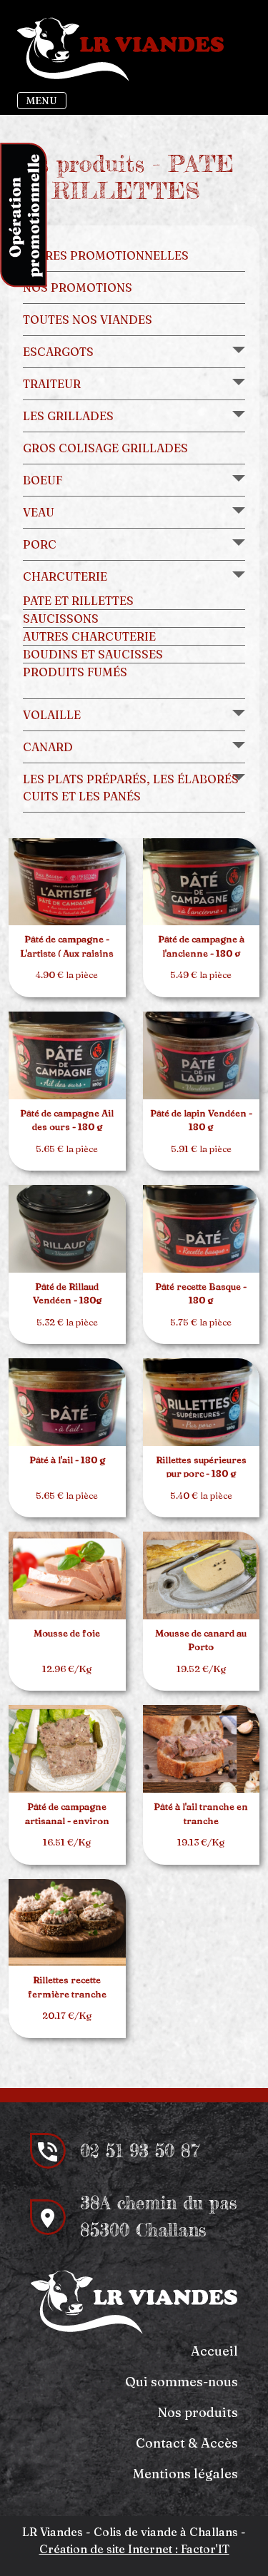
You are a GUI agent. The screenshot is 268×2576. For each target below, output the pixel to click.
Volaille (52, 715)
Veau (39, 512)
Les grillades (68, 416)
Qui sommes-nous (182, 2382)
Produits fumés (75, 672)
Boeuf (43, 480)
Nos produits (198, 2412)
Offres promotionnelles (106, 255)
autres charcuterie (89, 636)
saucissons (61, 618)
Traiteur (52, 384)
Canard (48, 747)
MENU (42, 101)
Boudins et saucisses (93, 654)
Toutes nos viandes (88, 320)
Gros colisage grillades (105, 448)
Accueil (214, 2351)
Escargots (58, 352)
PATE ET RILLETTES (78, 601)
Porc (40, 544)
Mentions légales (185, 2474)
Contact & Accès (187, 2443)
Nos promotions (78, 287)
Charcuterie (65, 576)
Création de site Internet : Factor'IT (134, 2549)
